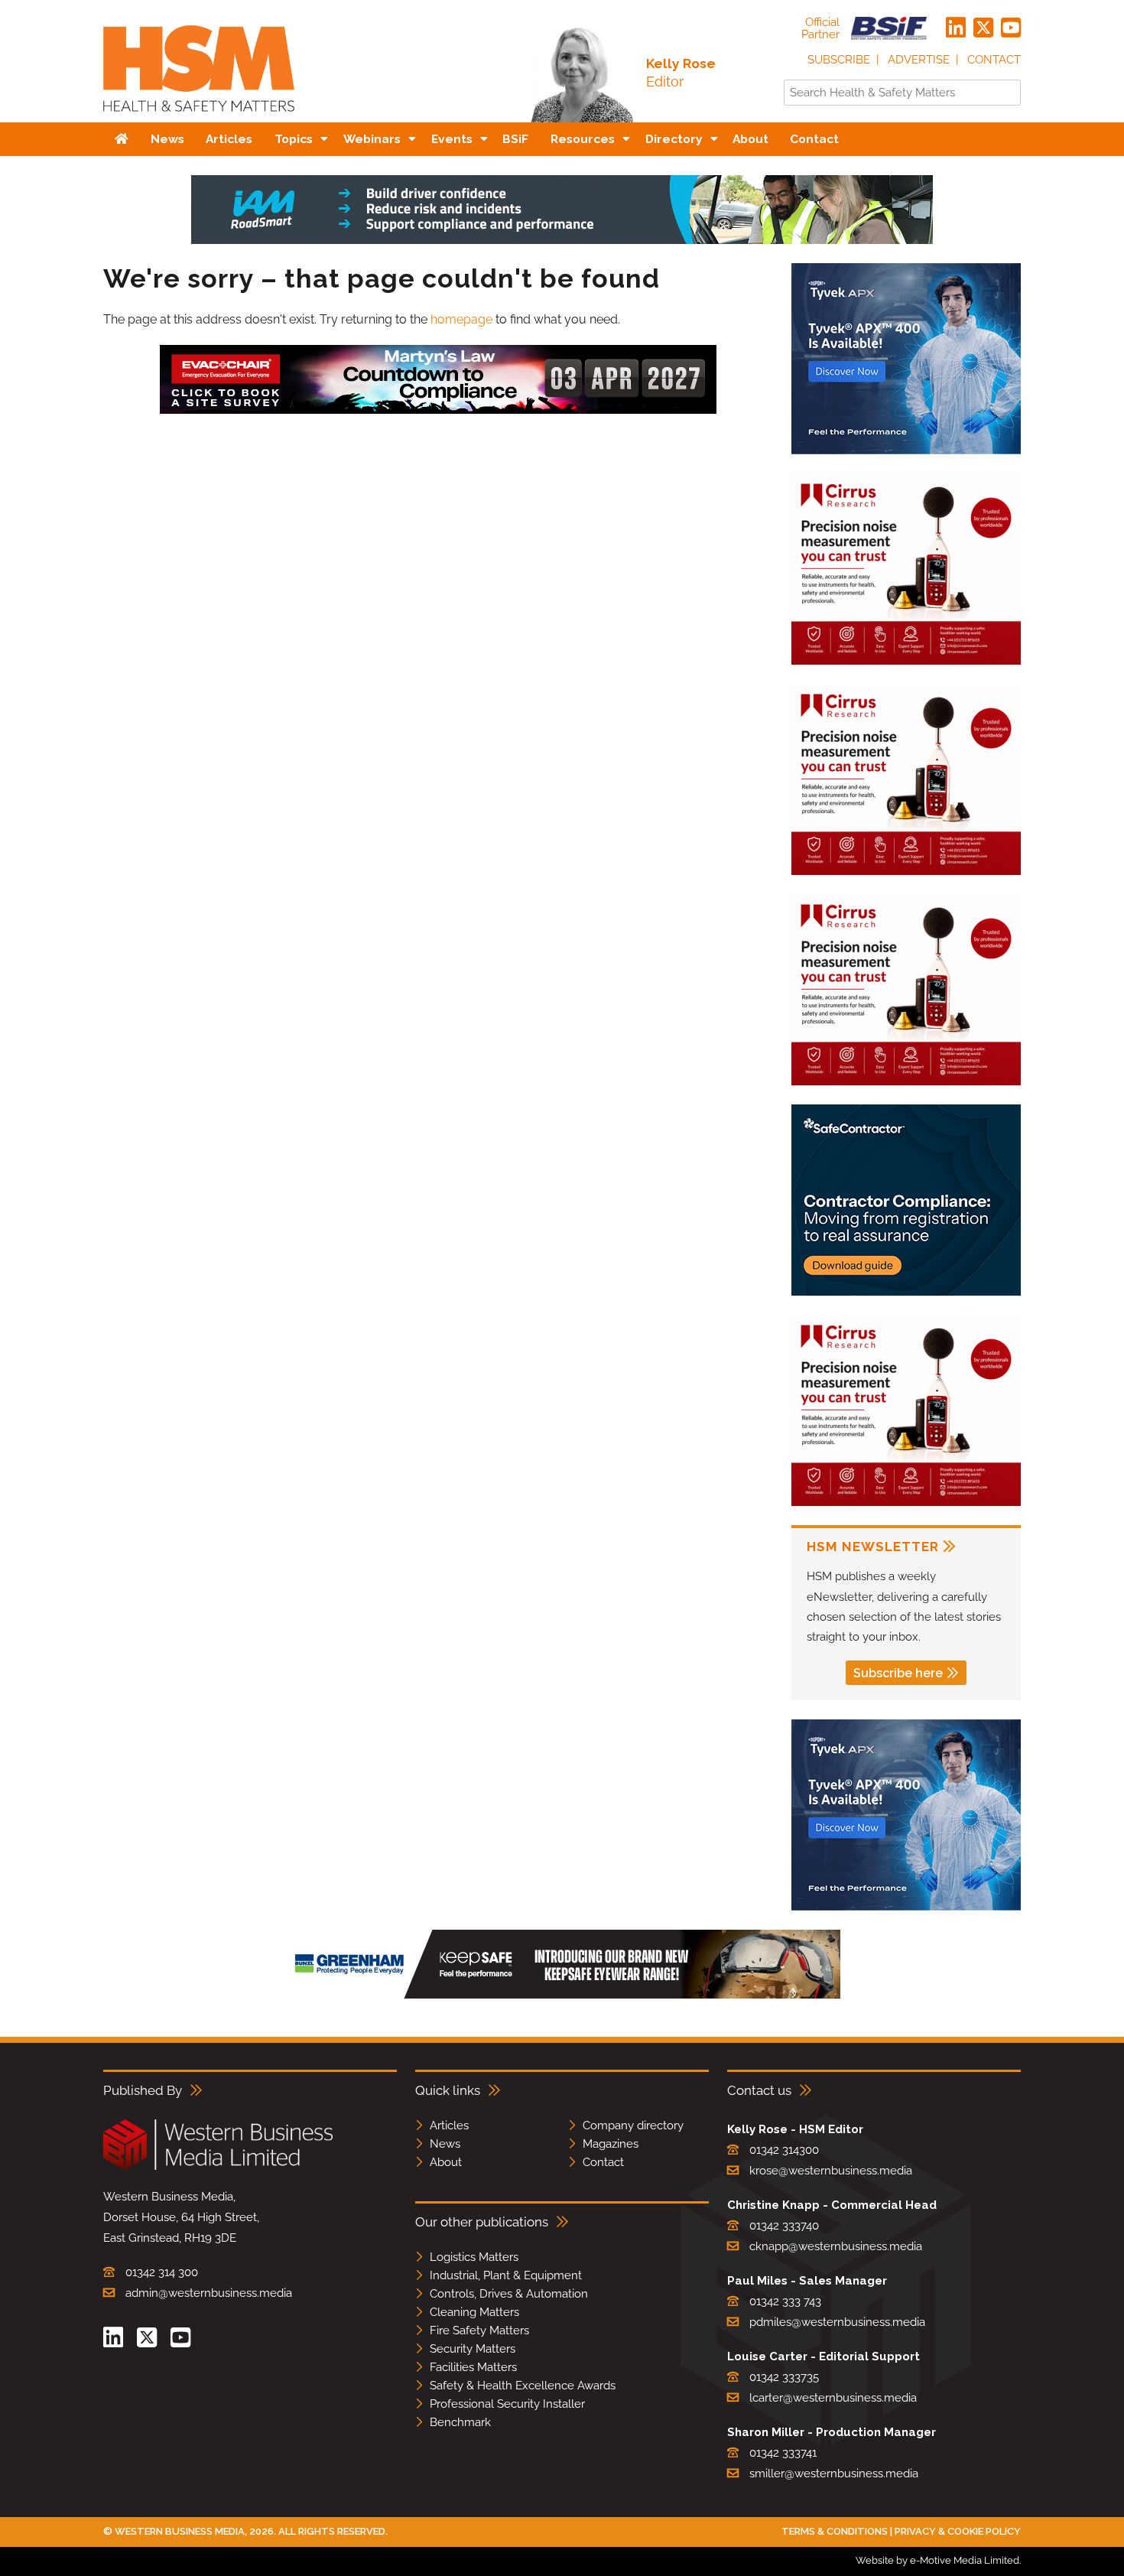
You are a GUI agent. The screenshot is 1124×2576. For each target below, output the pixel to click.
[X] (983, 28)
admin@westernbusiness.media (209, 2293)
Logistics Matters (474, 2257)
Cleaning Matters (474, 2312)
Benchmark (460, 2422)
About (446, 2162)
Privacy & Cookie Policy (958, 2531)
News (445, 2144)
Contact (994, 60)
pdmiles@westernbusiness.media (837, 2322)
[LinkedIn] (956, 28)
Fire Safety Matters (479, 2330)
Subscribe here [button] (898, 1673)
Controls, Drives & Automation (509, 2294)
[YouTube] (1011, 28)
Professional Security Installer (507, 2404)
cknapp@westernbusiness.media (836, 2246)
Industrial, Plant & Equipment (506, 2275)
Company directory (633, 2126)
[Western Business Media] (218, 2167)
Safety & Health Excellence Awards (523, 2386)
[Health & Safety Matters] (199, 117)
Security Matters (473, 2349)
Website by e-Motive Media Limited (937, 2560)
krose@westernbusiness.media (831, 2171)
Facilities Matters (473, 2367)
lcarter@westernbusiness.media (833, 2398)
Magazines (611, 2144)
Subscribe (839, 60)
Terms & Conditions (835, 2531)
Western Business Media (180, 2531)
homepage (461, 319)
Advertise (919, 60)
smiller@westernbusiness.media (834, 2474)
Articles (449, 2126)
